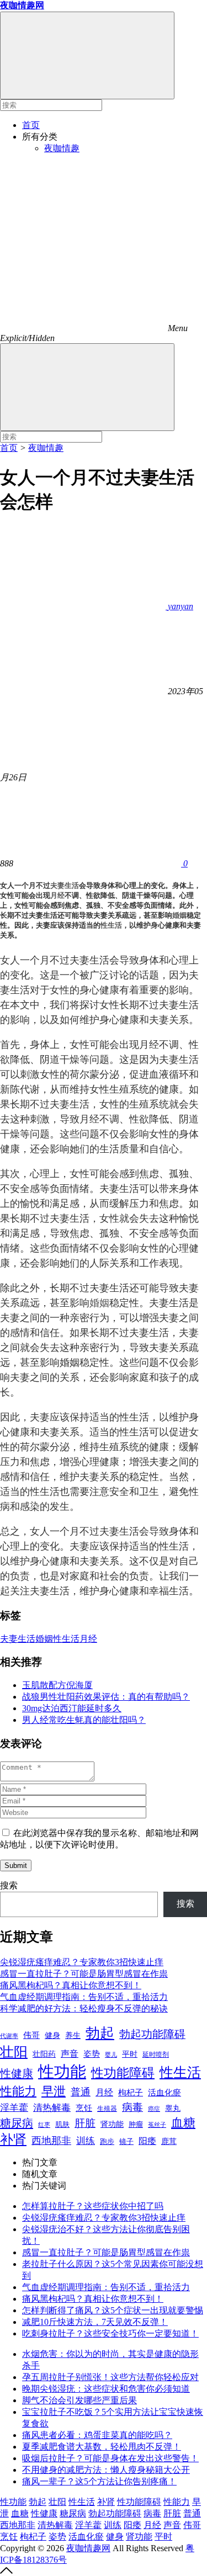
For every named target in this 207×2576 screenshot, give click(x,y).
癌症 (154, 2109)
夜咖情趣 (62, 148)
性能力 (18, 2091)
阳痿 (147, 2141)
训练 (86, 2141)
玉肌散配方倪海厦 (57, 1685)
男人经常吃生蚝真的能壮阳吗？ (84, 1720)
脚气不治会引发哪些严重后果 (79, 2400)
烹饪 (84, 2108)
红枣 (44, 2125)
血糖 (183, 2123)
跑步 (107, 2142)
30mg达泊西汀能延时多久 (72, 1708)
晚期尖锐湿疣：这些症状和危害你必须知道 (106, 2389)
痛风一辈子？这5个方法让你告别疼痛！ (99, 2481)
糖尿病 (17, 2123)
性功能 (62, 2072)
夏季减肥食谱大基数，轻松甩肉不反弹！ (102, 2447)
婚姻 (179, 915)
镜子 (126, 2141)
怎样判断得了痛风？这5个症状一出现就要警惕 (113, 2310)
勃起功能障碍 (152, 2034)
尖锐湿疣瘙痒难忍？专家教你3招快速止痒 (82, 1962)
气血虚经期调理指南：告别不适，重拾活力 (84, 1997)
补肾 (13, 2139)
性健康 (17, 2073)
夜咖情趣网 (88, 2548)
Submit (16, 1866)
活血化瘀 (164, 2093)
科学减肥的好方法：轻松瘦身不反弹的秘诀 (84, 2008)
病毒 (132, 2107)
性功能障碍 (123, 2073)
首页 (31, 125)
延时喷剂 (156, 2055)
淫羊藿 (14, 2108)
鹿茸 (169, 2141)
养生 (73, 2035)
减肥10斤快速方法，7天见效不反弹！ (95, 2322)
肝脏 (85, 2123)
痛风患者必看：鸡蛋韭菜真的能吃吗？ (97, 2435)
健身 (52, 2035)
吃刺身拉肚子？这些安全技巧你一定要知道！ (110, 2333)
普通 (81, 2092)
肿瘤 (136, 2125)
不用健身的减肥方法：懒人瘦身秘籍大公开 (106, 2470)
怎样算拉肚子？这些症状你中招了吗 (93, 2206)
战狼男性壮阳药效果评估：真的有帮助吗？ (106, 1697)
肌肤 (62, 2124)
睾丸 (173, 2108)
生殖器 (107, 2109)
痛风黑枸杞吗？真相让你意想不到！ (71, 1985)
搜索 (9, 1885)
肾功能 (112, 2124)
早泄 (54, 2091)
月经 (57, 895)
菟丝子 (157, 2125)
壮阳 (14, 2052)
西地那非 (51, 2141)
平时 (130, 2054)
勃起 (100, 2033)
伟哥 (31, 2035)
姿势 (92, 2054)
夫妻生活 (65, 885)
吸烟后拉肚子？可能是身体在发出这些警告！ (110, 2458)
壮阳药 (44, 2054)
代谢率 (9, 2036)
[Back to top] (6, 2571)
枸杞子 (131, 2093)
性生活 (111, 925)
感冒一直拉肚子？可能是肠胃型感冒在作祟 (84, 1974)
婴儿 (111, 2055)
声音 (70, 2054)
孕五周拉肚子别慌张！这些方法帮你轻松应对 (110, 2377)
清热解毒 (52, 2108)
